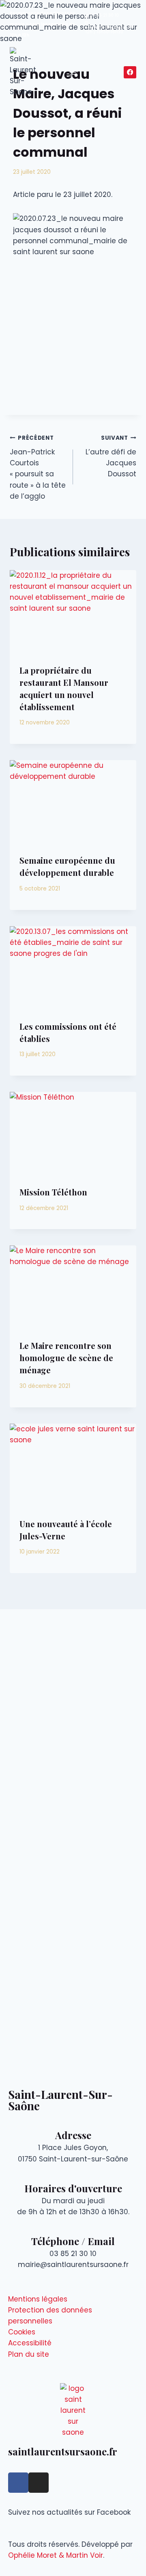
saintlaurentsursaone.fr (63, 2451)
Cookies (22, 2332)
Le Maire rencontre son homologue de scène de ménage (66, 1358)
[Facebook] (130, 72)
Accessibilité (30, 2343)
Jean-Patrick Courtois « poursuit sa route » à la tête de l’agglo (38, 467)
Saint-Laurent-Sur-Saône (60, 2100)
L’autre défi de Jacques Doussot (111, 456)
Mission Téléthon (53, 1192)
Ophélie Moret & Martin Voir (56, 2555)
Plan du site (29, 2354)
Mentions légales (38, 2299)
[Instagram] (39, 2483)
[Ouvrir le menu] (73, 72)
